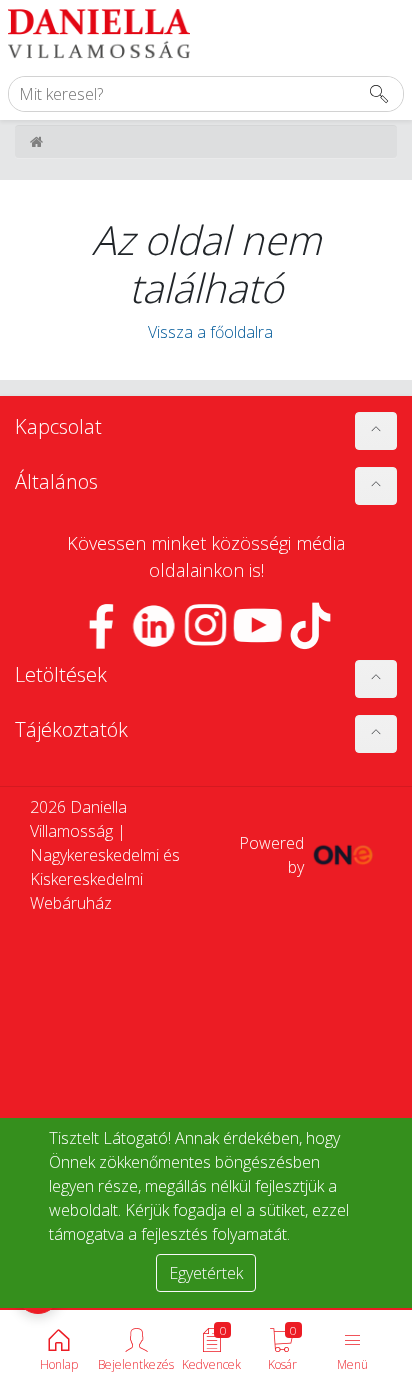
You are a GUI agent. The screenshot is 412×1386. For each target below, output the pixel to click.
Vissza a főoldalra (206, 332)
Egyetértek (206, 1273)
